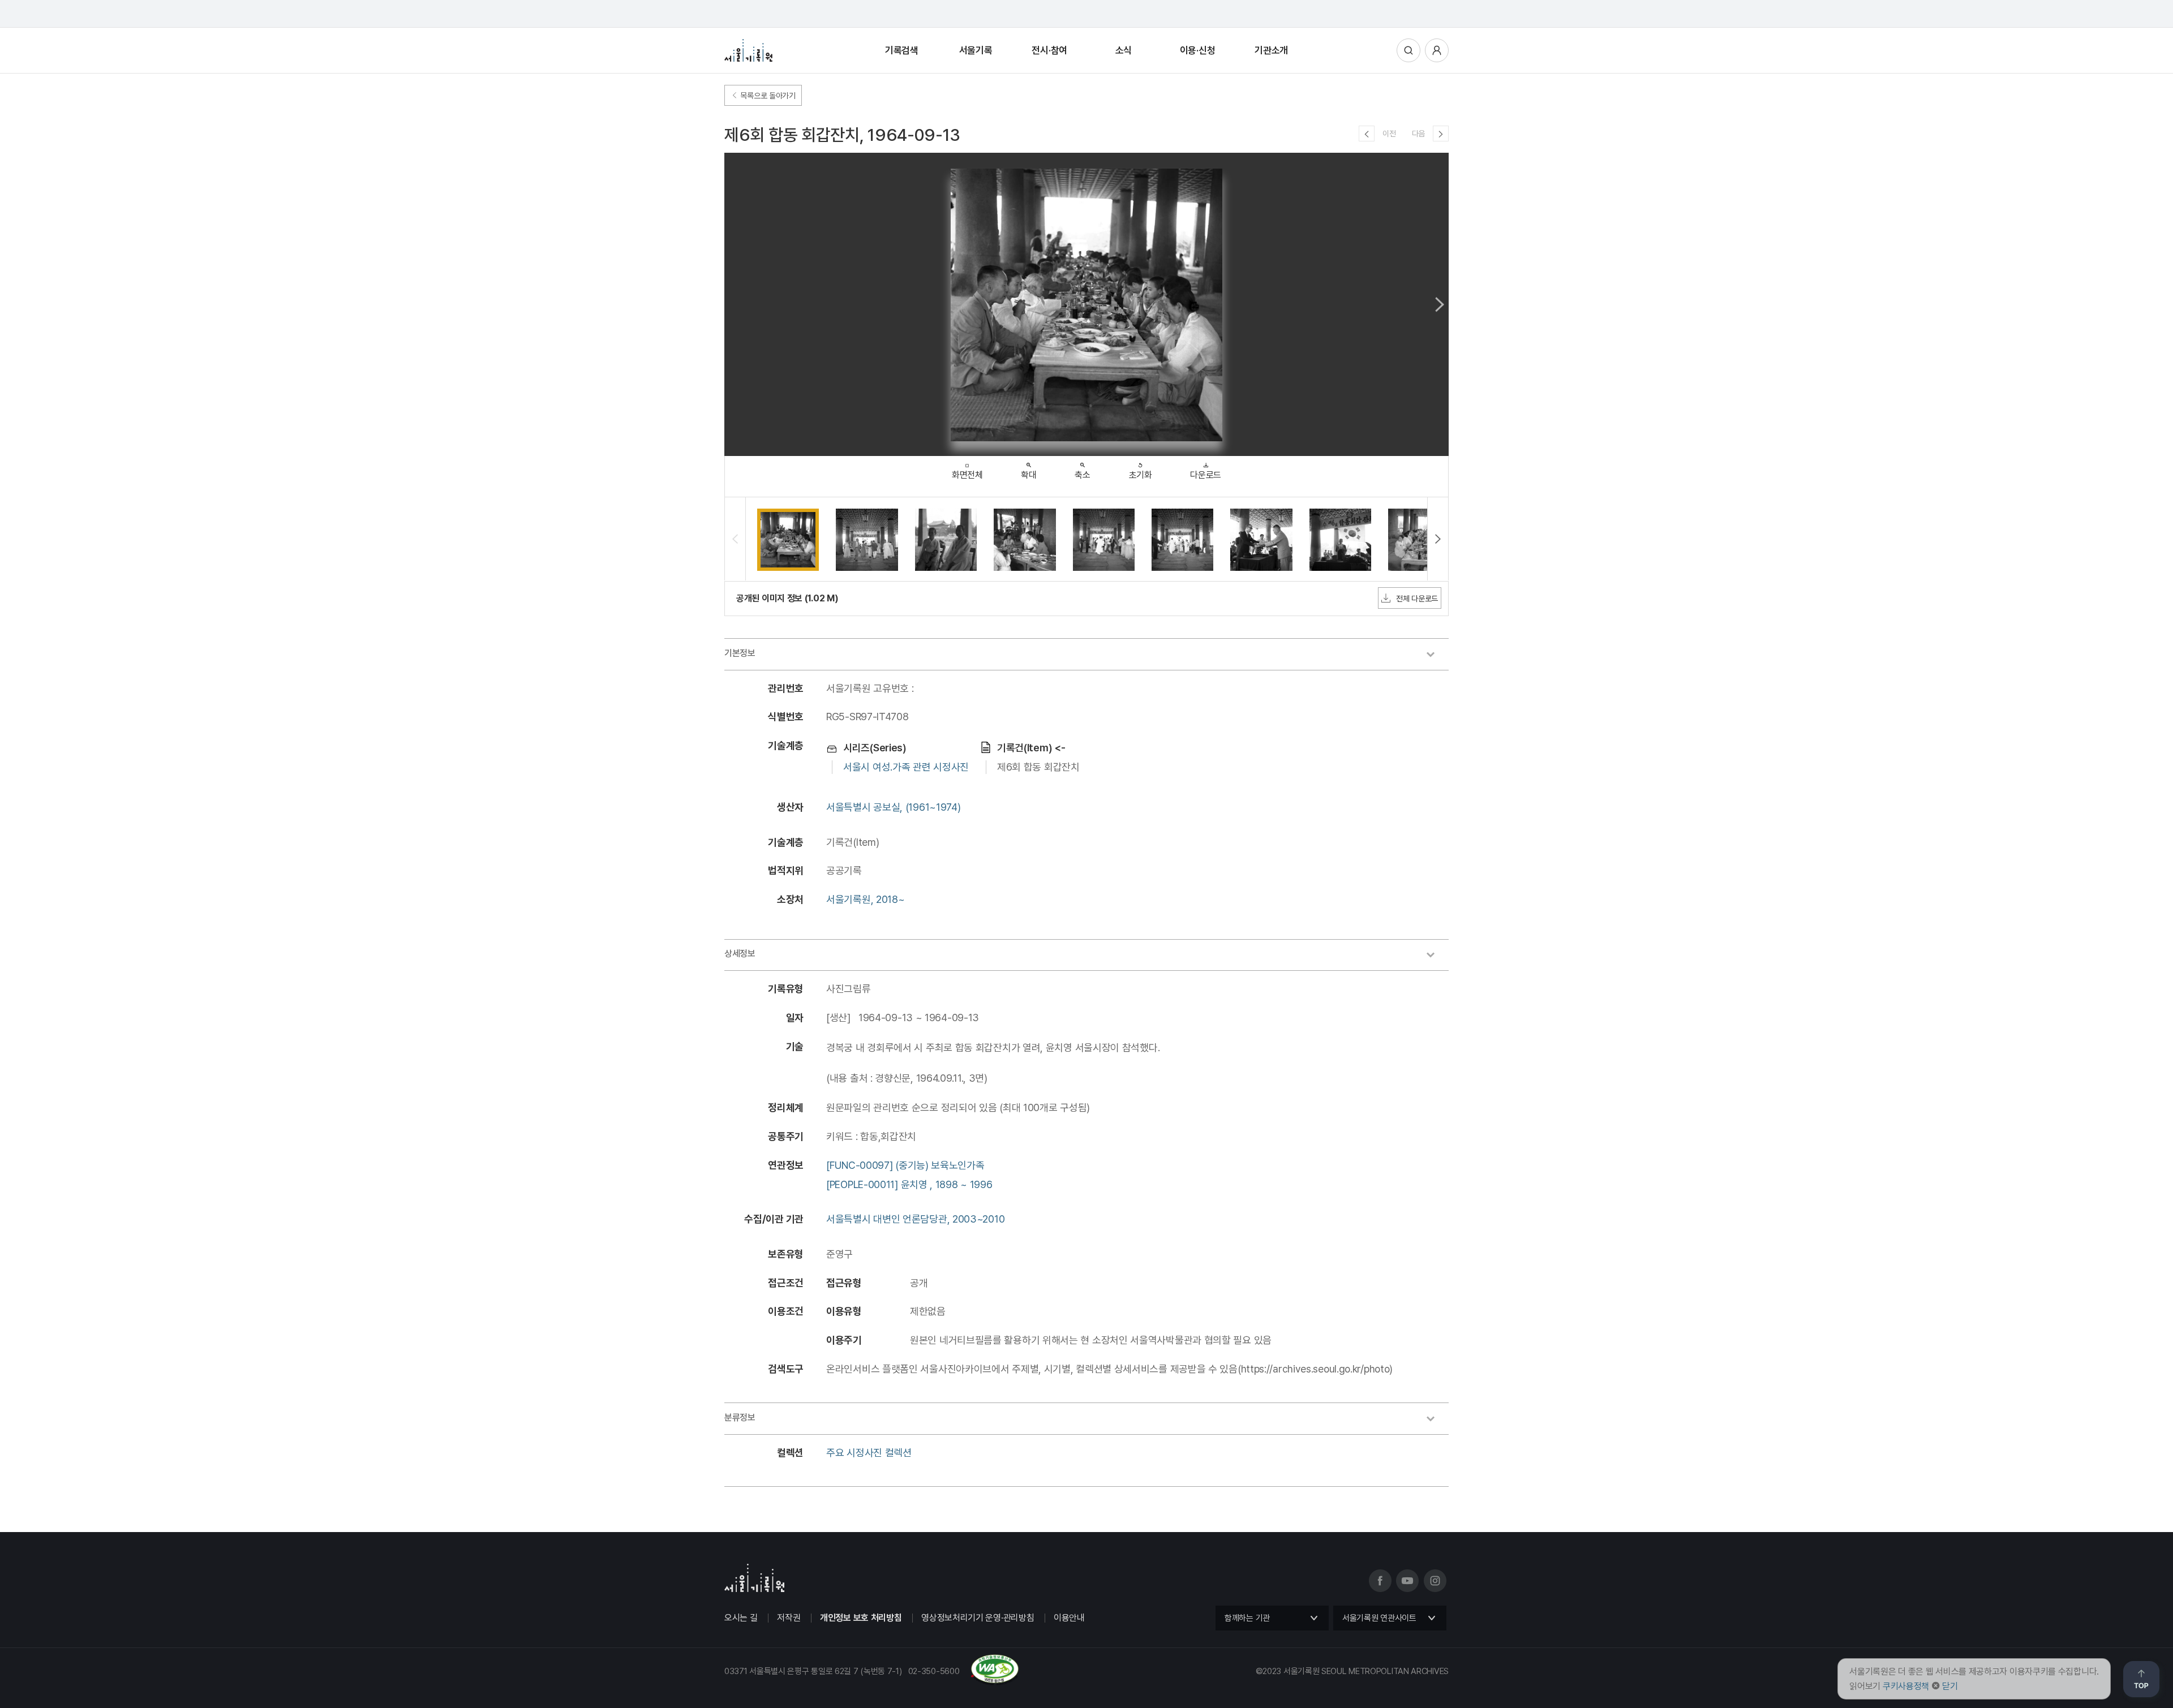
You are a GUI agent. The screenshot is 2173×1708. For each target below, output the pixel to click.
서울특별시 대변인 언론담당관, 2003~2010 (915, 1219)
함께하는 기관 (1247, 1618)
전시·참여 (1049, 50)
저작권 (789, 1618)
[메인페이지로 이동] (748, 50)
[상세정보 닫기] (1436, 956)
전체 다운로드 (1417, 599)
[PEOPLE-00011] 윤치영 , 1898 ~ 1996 (909, 1184)
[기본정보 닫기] (1436, 656)
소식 (1124, 50)
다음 (1418, 134)
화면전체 (967, 475)
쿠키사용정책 (1906, 1686)
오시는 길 (741, 1618)
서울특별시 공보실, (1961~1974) (893, 807)
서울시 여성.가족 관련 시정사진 (906, 767)
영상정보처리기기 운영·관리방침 (978, 1618)
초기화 (1141, 475)
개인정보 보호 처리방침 (861, 1618)
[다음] (1441, 134)
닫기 (1950, 1686)
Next (1440, 304)
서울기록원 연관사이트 (1379, 1618)
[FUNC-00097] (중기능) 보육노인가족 (905, 1165)
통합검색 (1408, 50)
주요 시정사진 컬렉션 (869, 1453)
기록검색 (902, 50)
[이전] (1367, 134)
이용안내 (1069, 1618)
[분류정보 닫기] (1436, 1420)
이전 (1389, 134)
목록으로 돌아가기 (767, 96)
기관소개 (1271, 50)
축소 (1082, 475)
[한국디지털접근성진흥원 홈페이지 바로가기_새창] (872, 1681)
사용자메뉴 (1437, 50)
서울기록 (976, 50)
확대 (1028, 475)
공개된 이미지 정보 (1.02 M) (787, 598)
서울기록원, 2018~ (865, 899)
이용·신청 (1198, 50)
